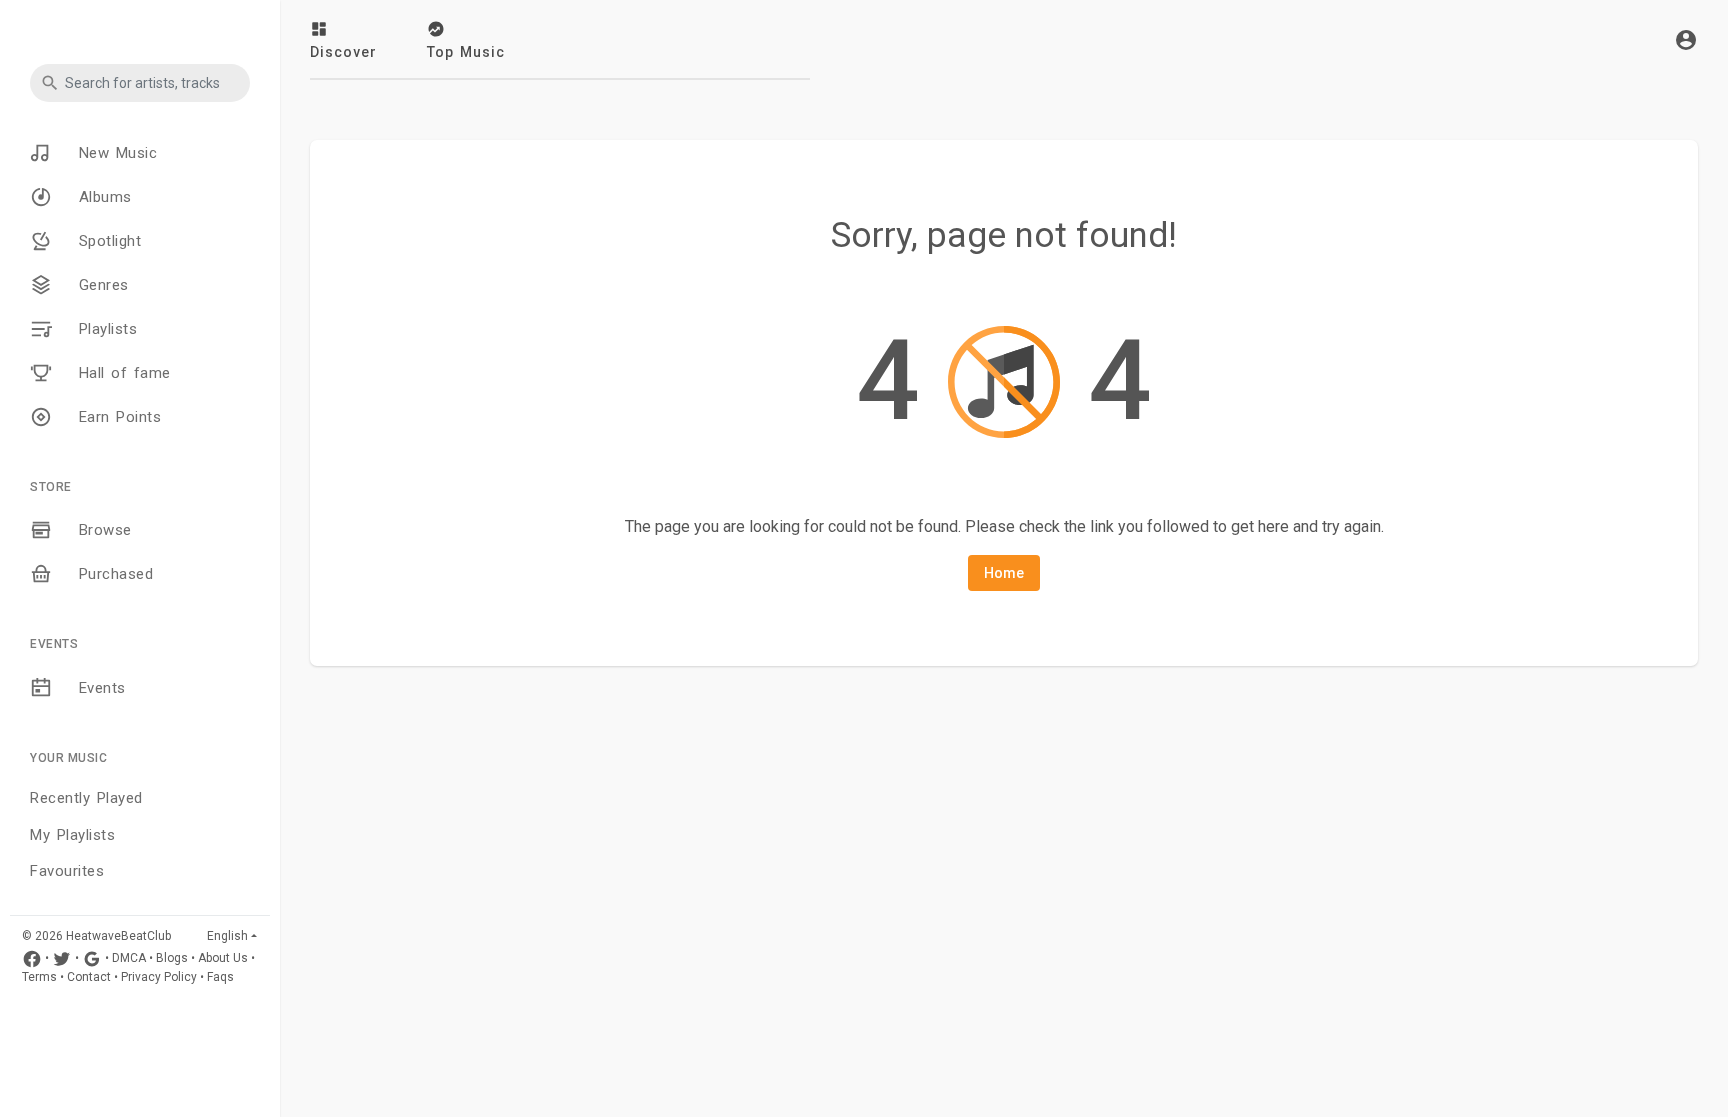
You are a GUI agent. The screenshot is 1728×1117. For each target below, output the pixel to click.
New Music (114, 153)
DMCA (129, 958)
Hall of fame (121, 373)
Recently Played (86, 798)
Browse (102, 530)
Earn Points (116, 417)
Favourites (67, 871)
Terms (39, 977)
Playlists (104, 329)
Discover (343, 52)
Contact (89, 977)
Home (1004, 573)
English (227, 936)
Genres (100, 285)
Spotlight (106, 241)
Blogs (172, 958)
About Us (223, 958)
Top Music (466, 52)
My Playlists (72, 835)
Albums (102, 197)
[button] (140, 83)
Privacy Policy (159, 977)
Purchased (112, 574)
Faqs (220, 977)
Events (99, 688)
